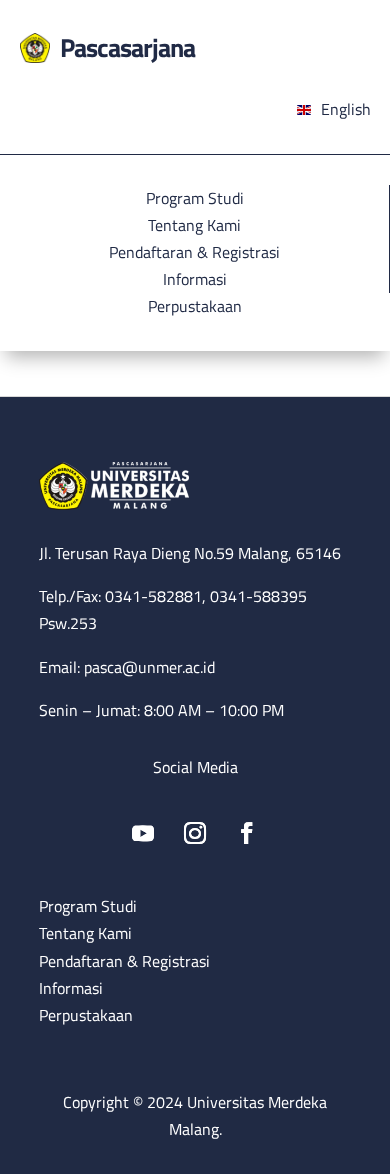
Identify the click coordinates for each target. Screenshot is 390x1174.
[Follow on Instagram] (195, 833)
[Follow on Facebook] (247, 833)
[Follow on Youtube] (143, 833)
